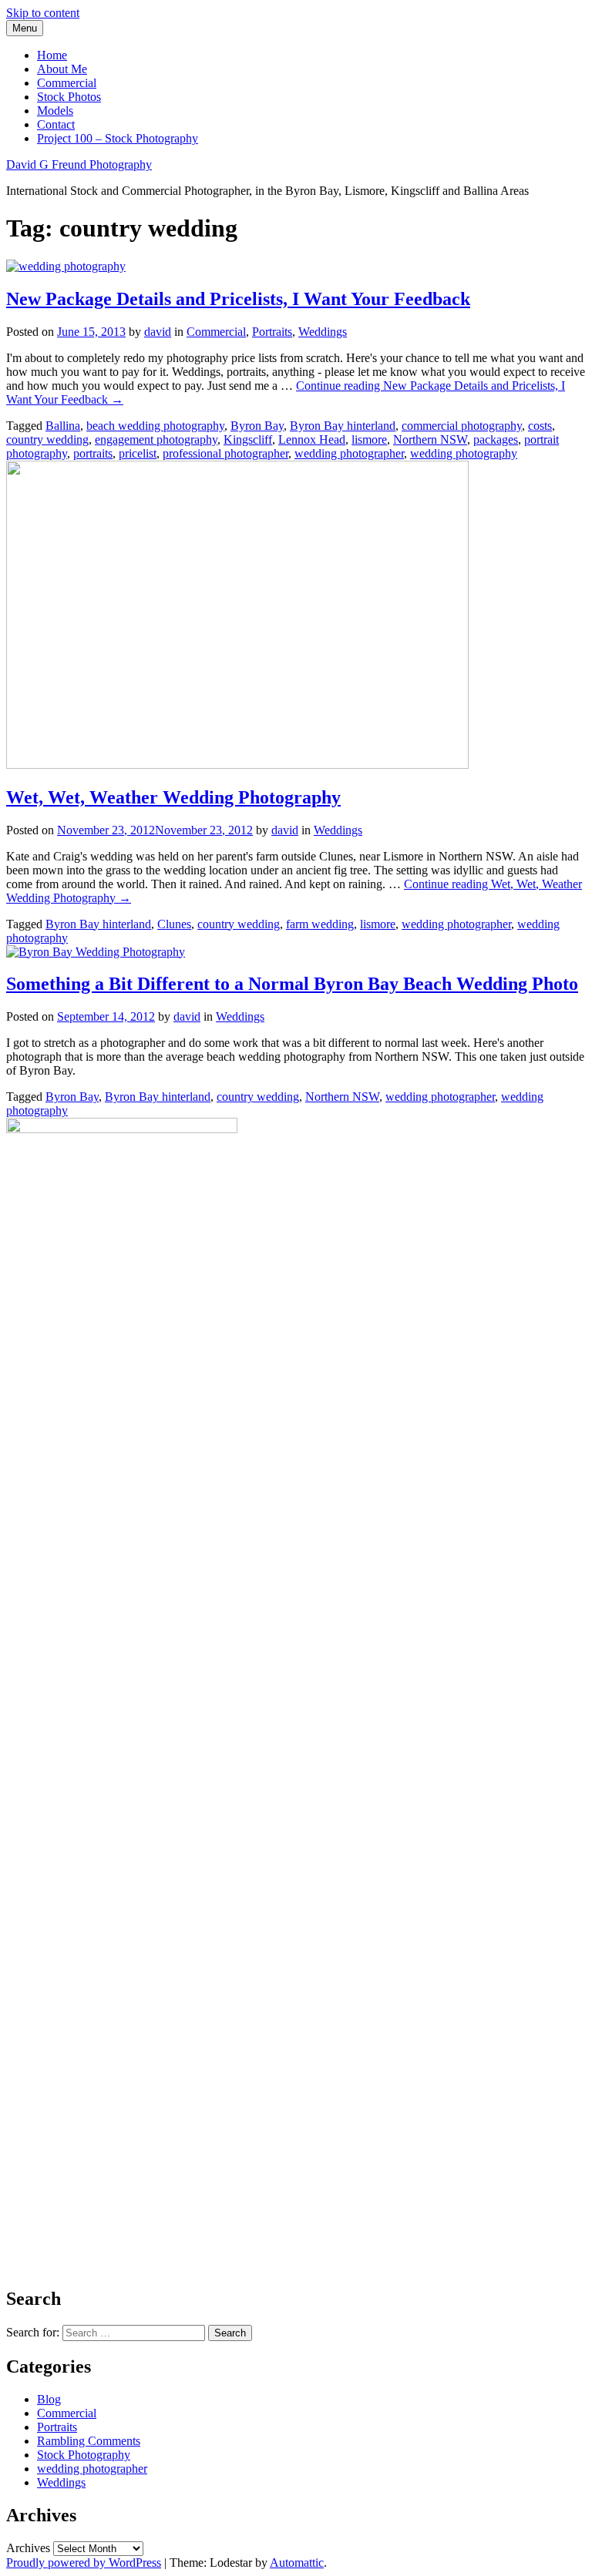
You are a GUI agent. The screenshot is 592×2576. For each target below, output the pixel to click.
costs (540, 426)
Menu (25, 28)
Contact (56, 124)
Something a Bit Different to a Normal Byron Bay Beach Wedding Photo (292, 984)
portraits (93, 453)
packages (496, 439)
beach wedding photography (155, 426)
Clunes (174, 924)
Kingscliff (248, 439)
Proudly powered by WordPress (84, 2563)
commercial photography (462, 426)
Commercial (67, 83)
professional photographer (225, 453)
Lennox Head (312, 439)
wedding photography (464, 453)
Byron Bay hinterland (343, 426)
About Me (62, 69)
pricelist (138, 453)
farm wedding (320, 924)
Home (52, 55)
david (158, 332)
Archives (28, 2548)
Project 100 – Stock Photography (118, 138)
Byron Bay (257, 426)
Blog (49, 2399)
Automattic (297, 2563)
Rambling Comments (89, 2441)
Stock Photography (84, 2455)
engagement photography (156, 439)
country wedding (47, 439)
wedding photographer (349, 453)
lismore (369, 439)
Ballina (63, 426)
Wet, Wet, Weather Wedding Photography (173, 797)
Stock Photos (69, 97)
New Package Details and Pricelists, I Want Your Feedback (238, 299)
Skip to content (43, 13)
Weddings (323, 332)
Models (55, 111)
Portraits (272, 332)
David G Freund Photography (79, 164)
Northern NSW (430, 439)
